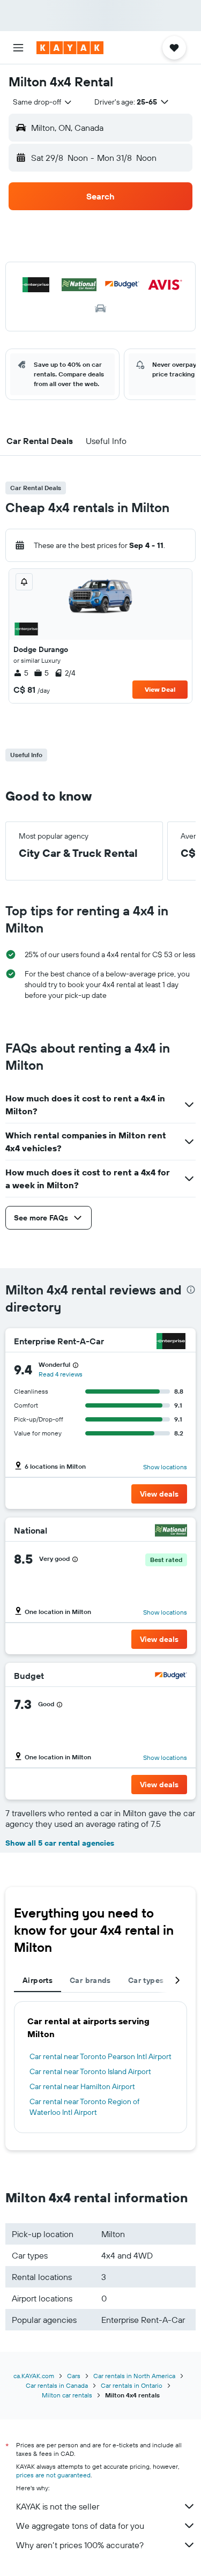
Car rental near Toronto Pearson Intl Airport (100, 2056)
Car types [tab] (146, 1980)
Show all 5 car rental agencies (60, 1843)
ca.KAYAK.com (34, 2376)
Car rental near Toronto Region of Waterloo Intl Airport (84, 2107)
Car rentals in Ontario (132, 2385)
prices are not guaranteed (53, 2475)
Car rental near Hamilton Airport (82, 2086)
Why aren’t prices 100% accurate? (80, 2545)
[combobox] (43, 102)
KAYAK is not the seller (58, 2506)
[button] (18, 48)
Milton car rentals (67, 2395)
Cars (74, 2376)
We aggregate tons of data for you (80, 2526)
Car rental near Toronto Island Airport (90, 2071)
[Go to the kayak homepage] (70, 48)
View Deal (160, 689)
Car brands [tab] (90, 1980)
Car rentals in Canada (57, 2385)
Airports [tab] (38, 1980)
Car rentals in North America (134, 2376)
